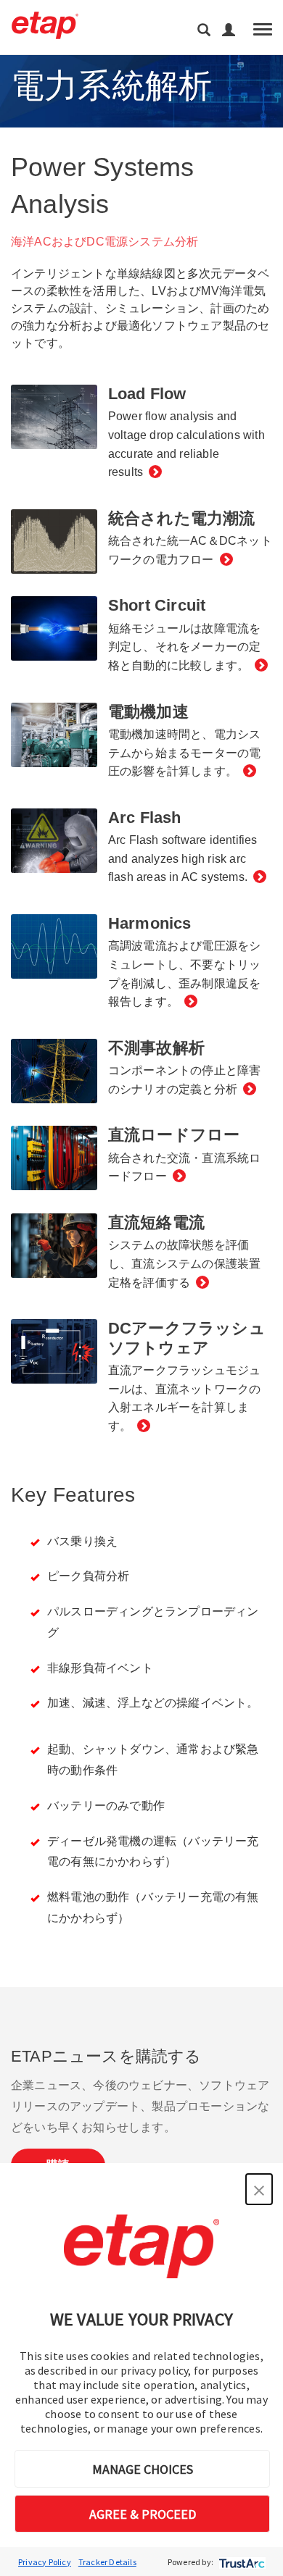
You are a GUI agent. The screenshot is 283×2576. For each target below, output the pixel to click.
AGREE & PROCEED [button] (143, 2514)
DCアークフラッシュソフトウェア (187, 1338)
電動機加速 (148, 712)
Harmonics (150, 923)
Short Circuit (157, 605)
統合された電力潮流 (182, 518)
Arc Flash (145, 817)
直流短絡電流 (156, 1222)
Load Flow (147, 394)
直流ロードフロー (174, 1135)
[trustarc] (241, 2562)
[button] (259, 2189)
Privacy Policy (45, 2562)
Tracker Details (107, 2562)
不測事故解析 (156, 1048)
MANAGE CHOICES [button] (143, 2469)
